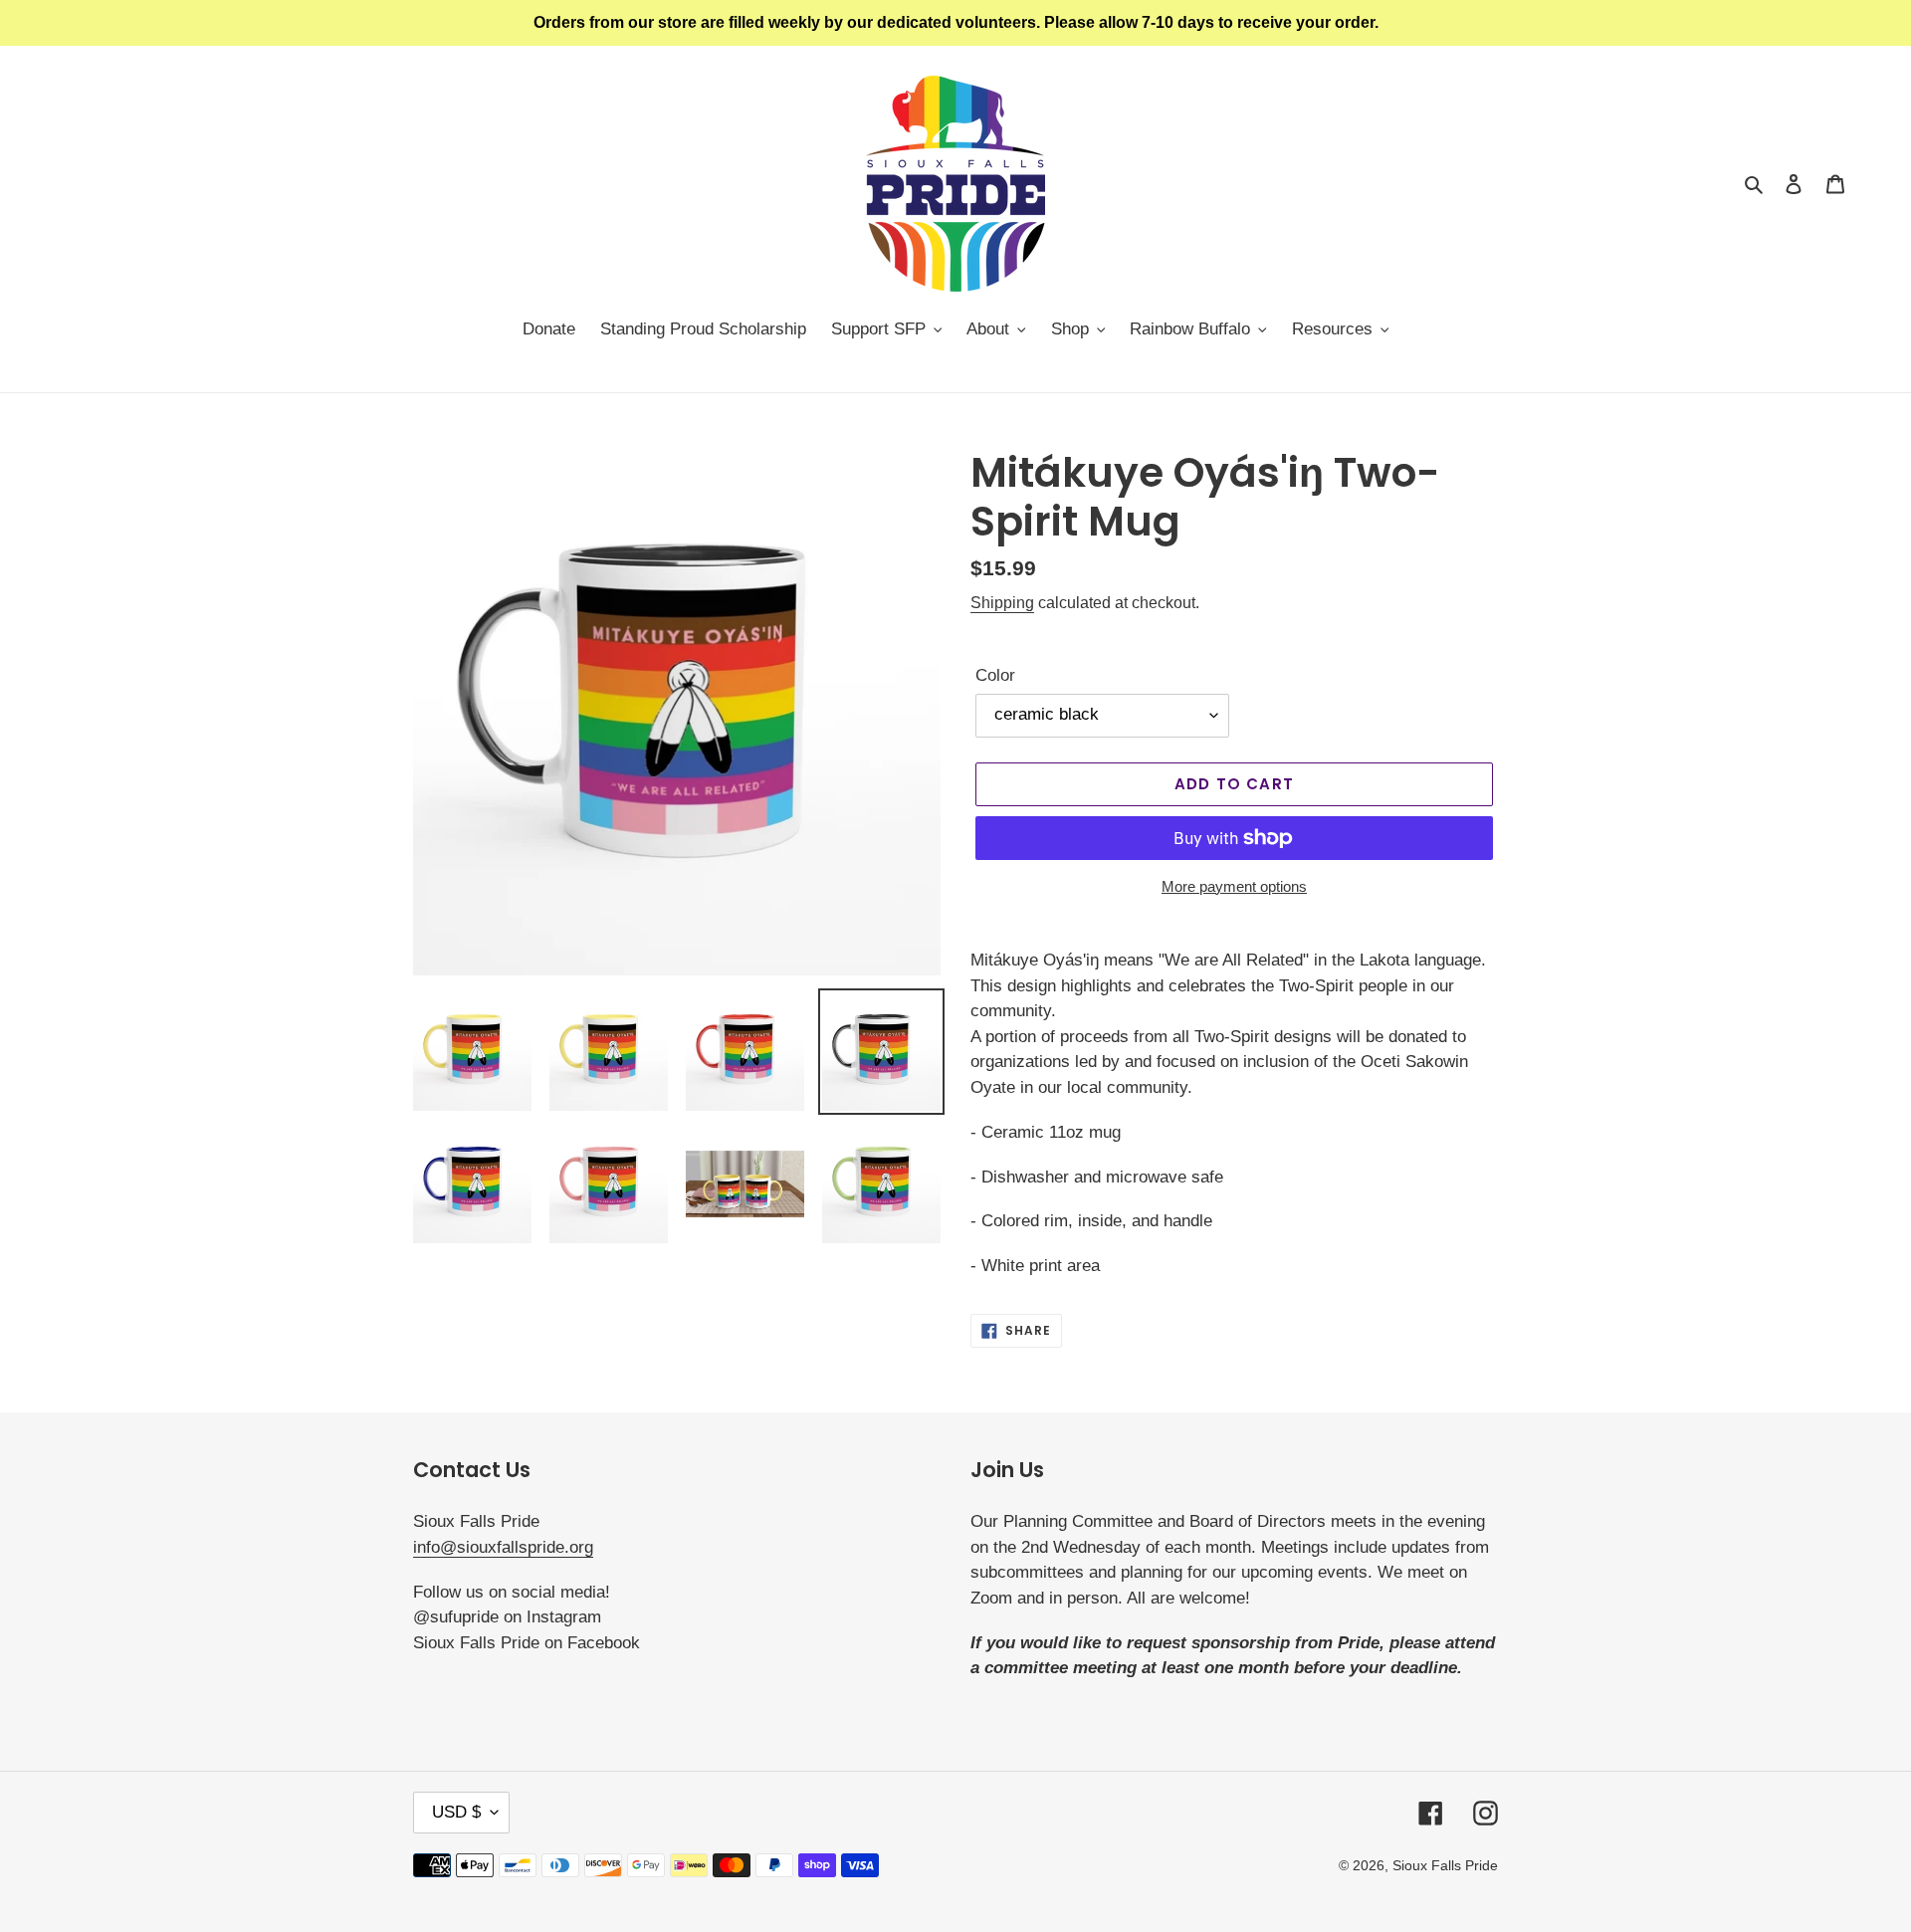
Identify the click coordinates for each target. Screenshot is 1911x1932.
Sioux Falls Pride (1445, 1865)
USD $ (456, 1812)
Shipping (1002, 603)
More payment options (1234, 886)
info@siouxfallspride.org (503, 1547)
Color (995, 675)
